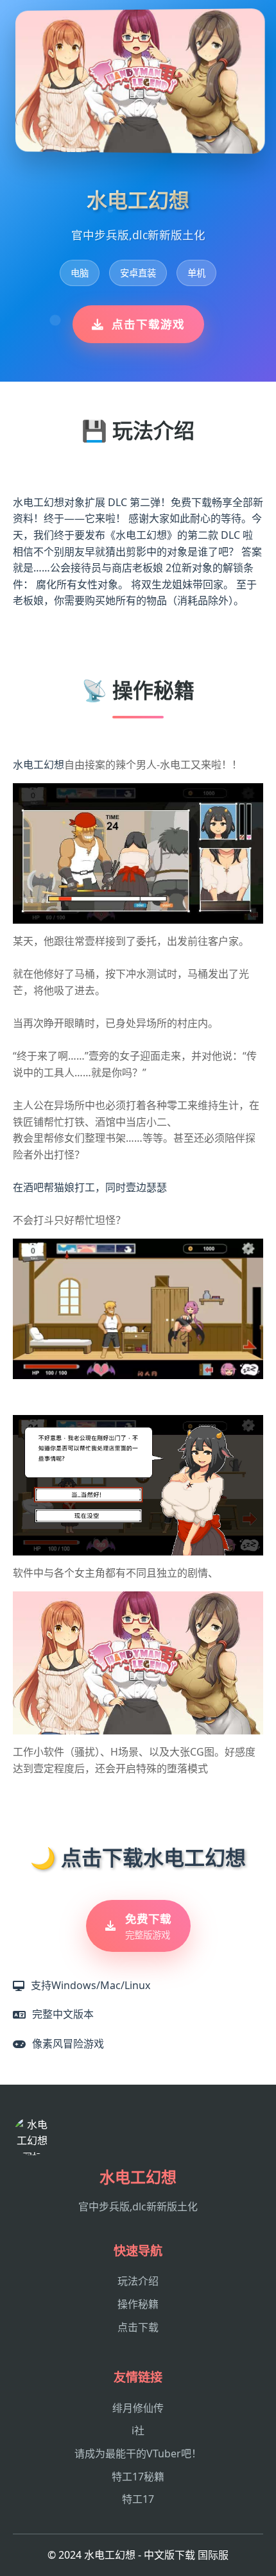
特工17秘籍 (138, 2477)
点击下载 (138, 2327)
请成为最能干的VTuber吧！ (138, 2453)
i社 (138, 2430)
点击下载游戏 (148, 324)
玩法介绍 (138, 2281)
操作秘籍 (138, 2304)
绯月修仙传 (138, 2408)
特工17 (138, 2499)
